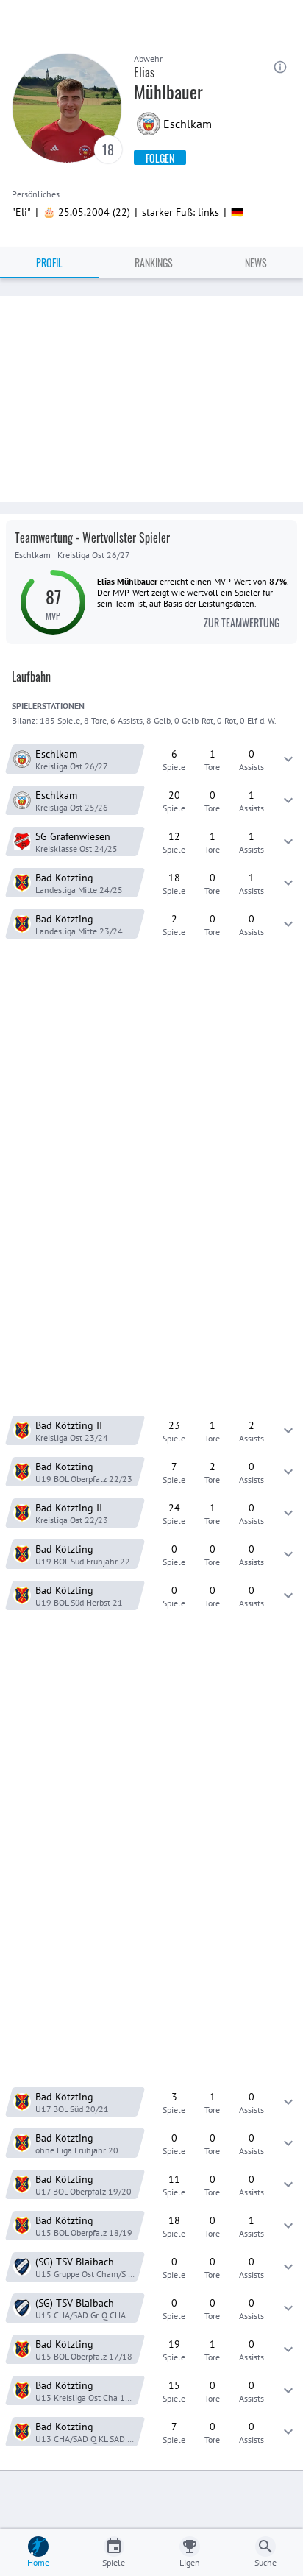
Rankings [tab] (154, 262)
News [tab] (256, 262)
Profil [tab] (49, 262)
